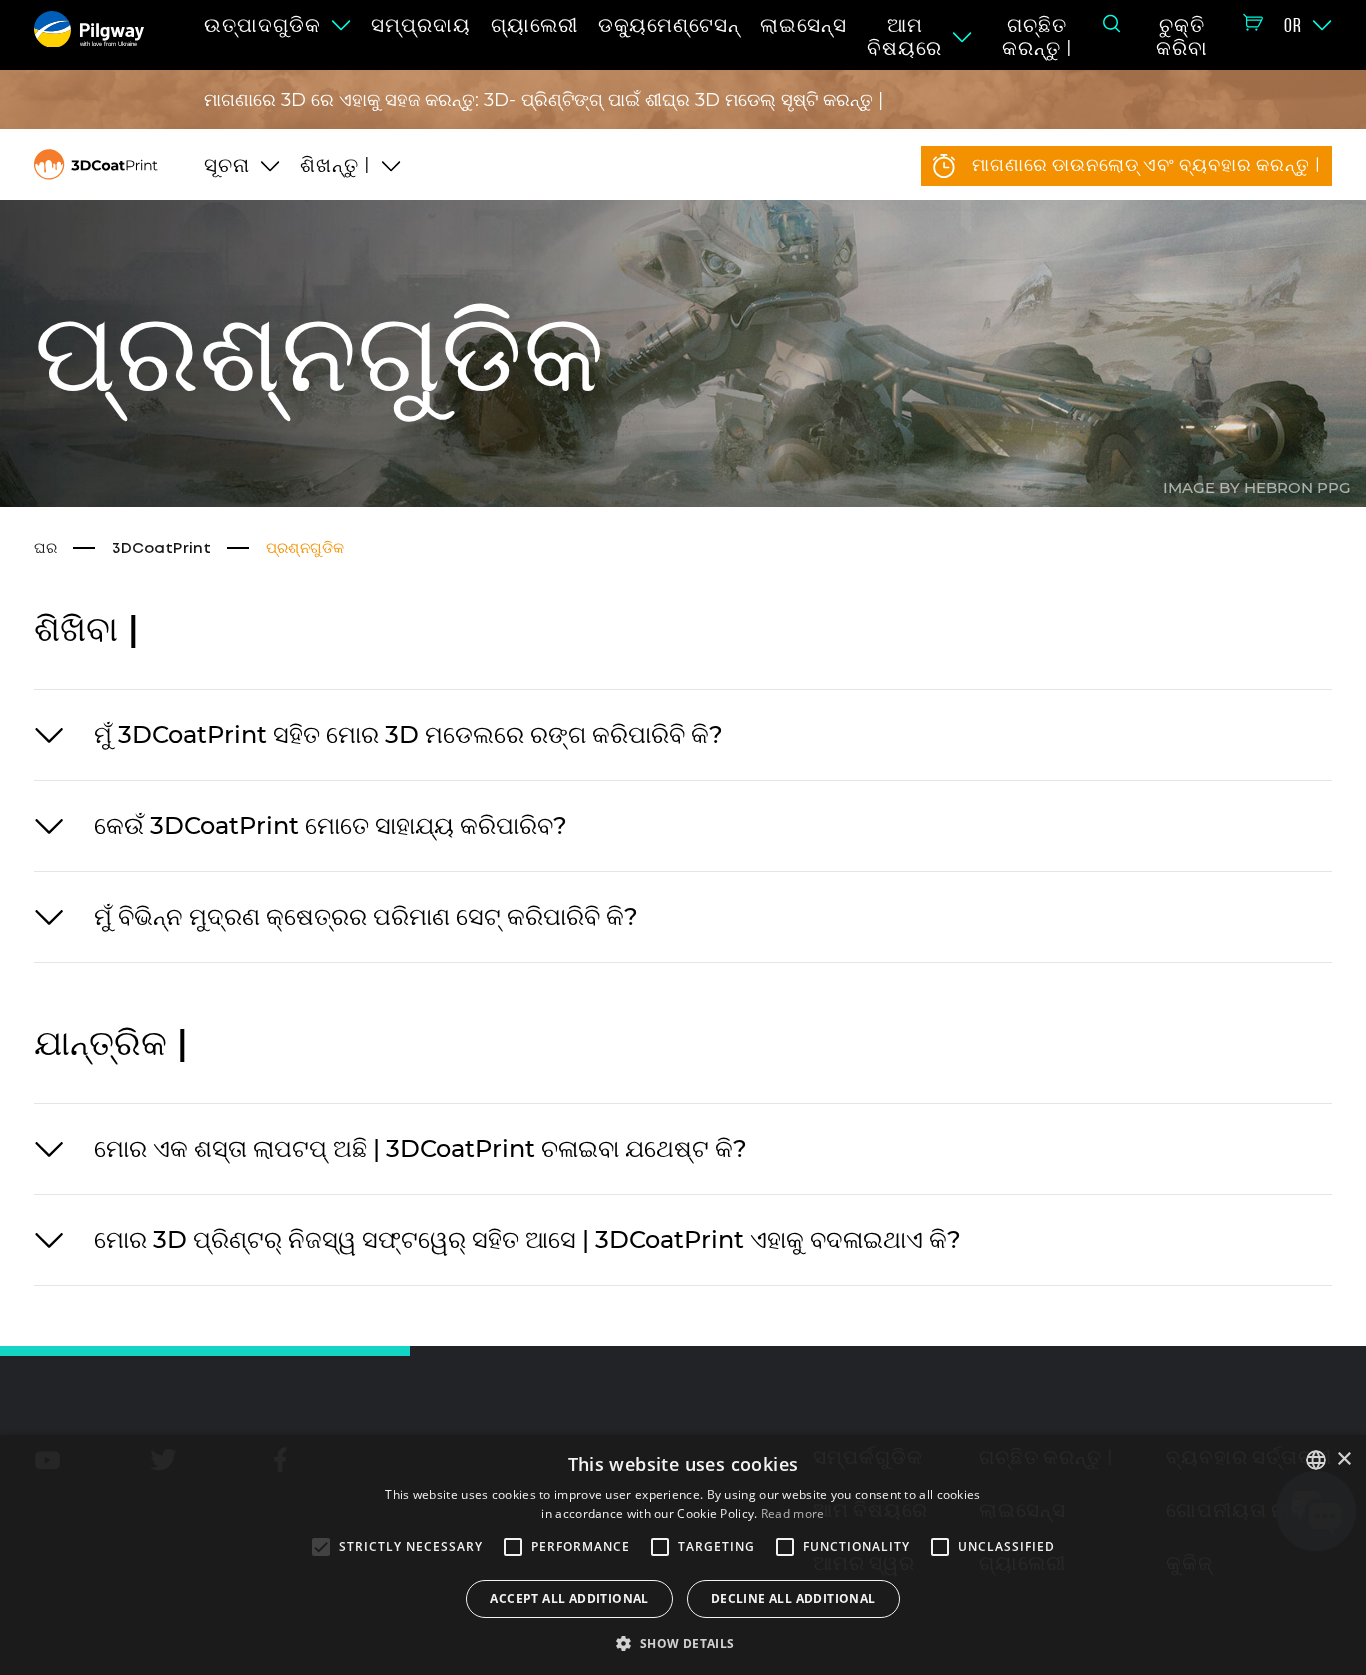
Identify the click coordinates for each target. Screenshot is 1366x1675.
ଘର (45, 549)
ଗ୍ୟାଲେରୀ (534, 25)
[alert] (683, 1555)
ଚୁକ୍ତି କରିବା (1182, 36)
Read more (793, 1513)
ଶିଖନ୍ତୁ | (335, 165)
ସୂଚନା (227, 165)
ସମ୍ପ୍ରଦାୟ (421, 25)
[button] (682, 1642)
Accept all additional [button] (569, 1598)
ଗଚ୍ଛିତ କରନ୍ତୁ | (1037, 36)
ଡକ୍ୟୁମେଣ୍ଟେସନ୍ (669, 25)
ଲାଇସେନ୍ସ (803, 25)
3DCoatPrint (161, 549)
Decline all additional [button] (793, 1598)
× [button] (1343, 1459)
